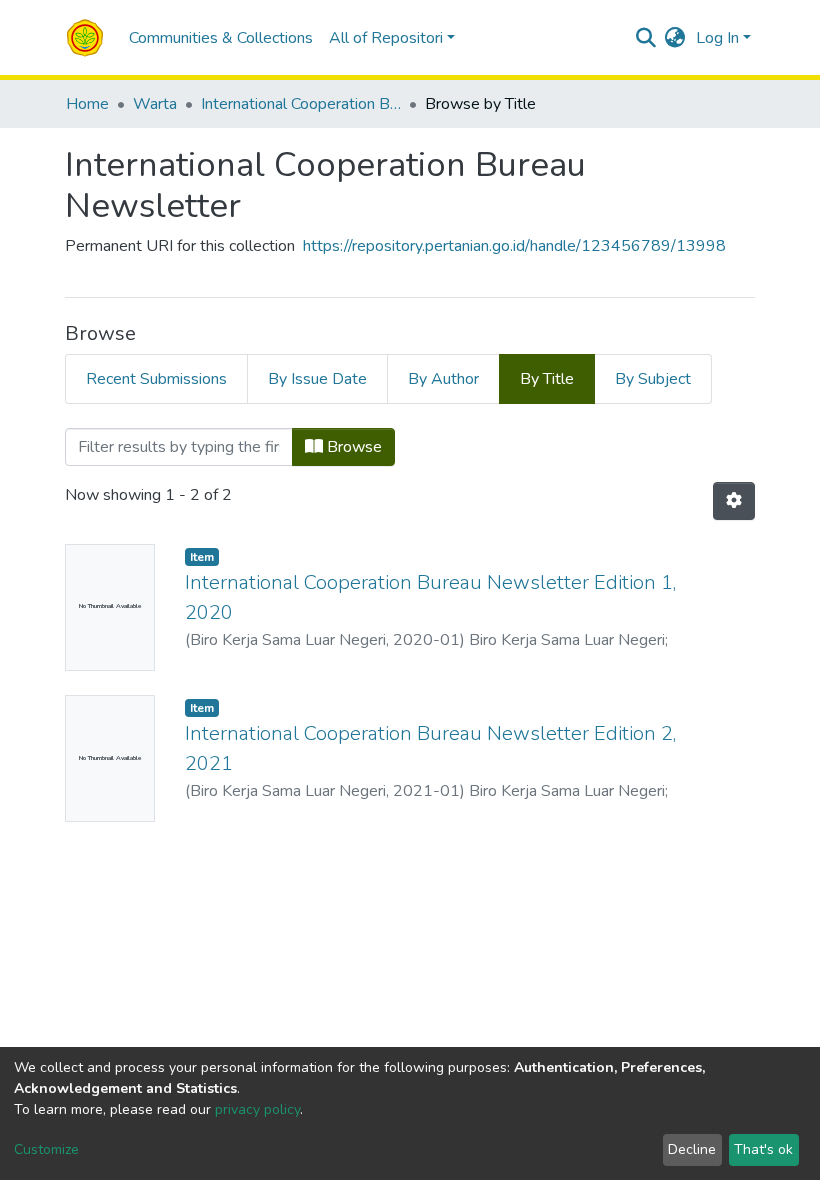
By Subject (653, 379)
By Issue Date (317, 379)
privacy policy (257, 1109)
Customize (46, 1149)
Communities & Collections (221, 38)
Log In (717, 38)
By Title (547, 379)
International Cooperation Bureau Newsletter (301, 104)
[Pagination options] (734, 501)
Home (87, 104)
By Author (443, 379)
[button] (675, 38)
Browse (352, 447)
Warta (155, 104)
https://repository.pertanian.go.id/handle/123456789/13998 (514, 246)
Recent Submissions (156, 379)
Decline (692, 1149)
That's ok (763, 1149)
